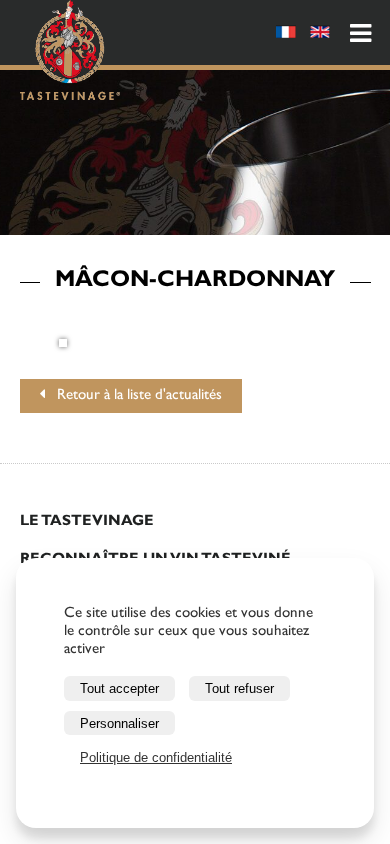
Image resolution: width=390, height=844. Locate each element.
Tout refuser (239, 688)
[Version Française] (286, 35)
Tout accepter (119, 688)
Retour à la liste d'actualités (133, 396)
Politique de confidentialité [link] (156, 757)
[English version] (320, 35)
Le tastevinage (87, 522)
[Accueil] (70, 53)
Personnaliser (119, 723)
